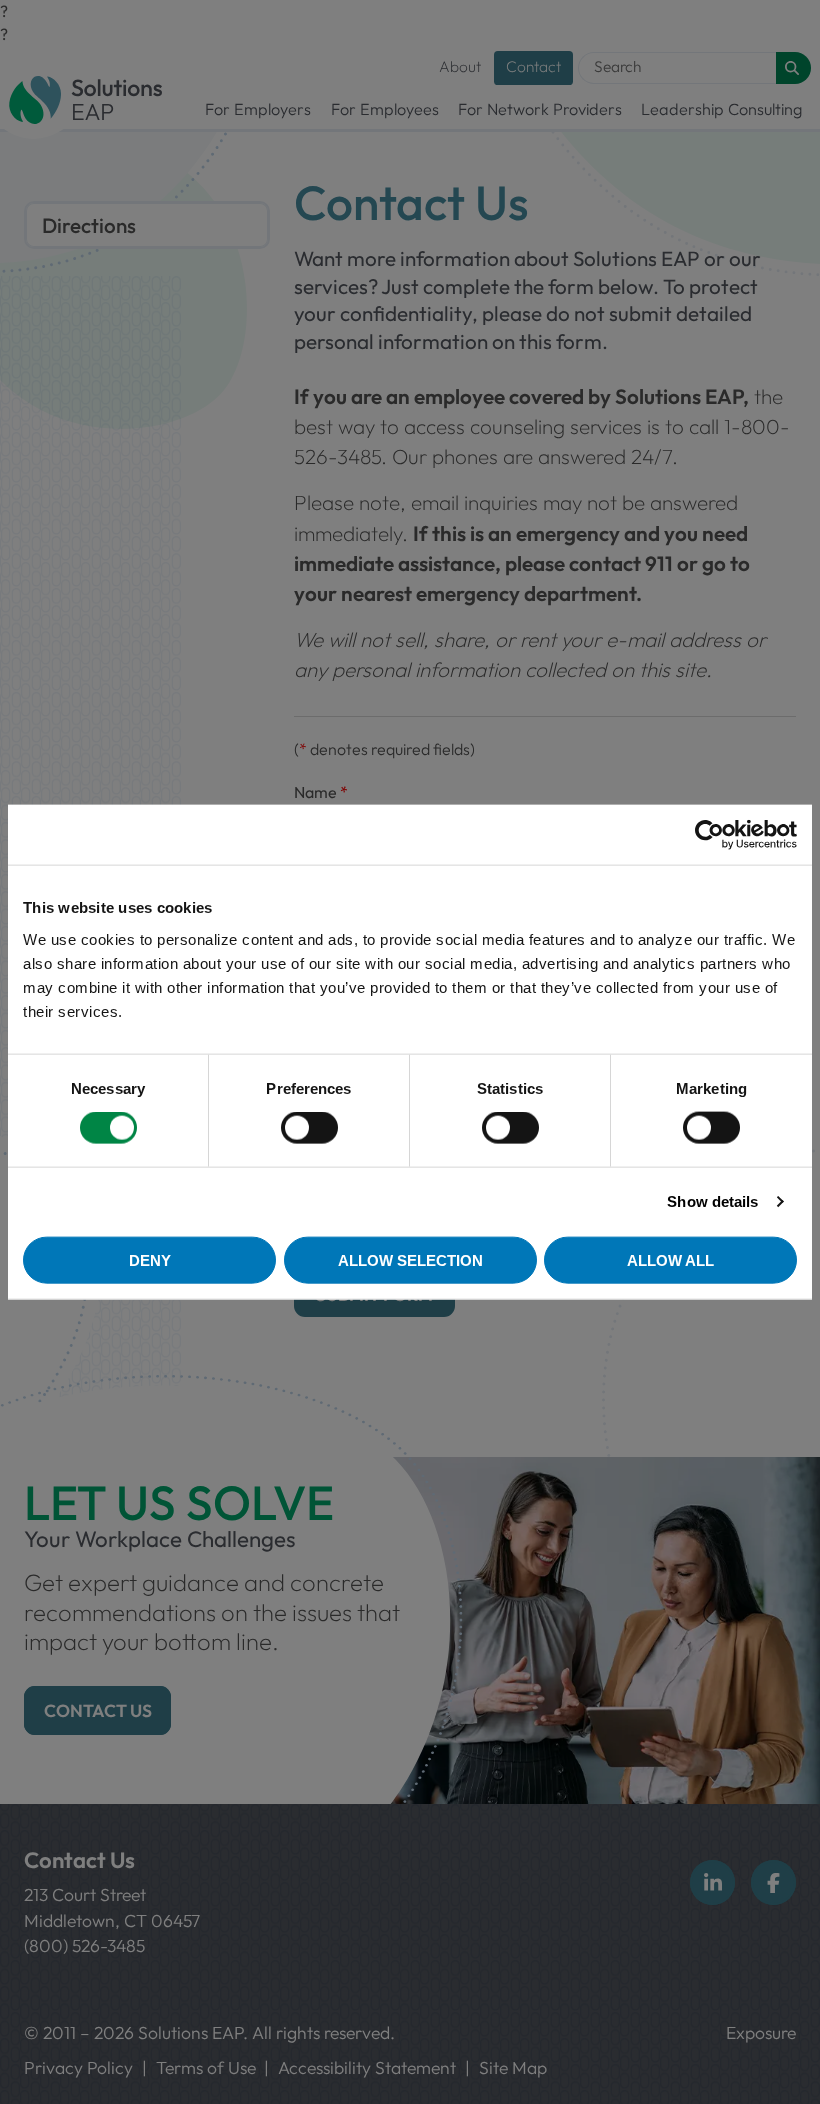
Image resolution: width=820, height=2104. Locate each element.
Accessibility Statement (367, 2067)
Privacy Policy (78, 2067)
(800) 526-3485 (84, 1945)
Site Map (513, 2067)
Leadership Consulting (721, 109)
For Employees (385, 109)
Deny (150, 1259)
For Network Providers (540, 109)
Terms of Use (206, 2067)
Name (321, 792)
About (460, 66)
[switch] (309, 1128)
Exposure (761, 2032)
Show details (712, 1201)
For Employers (258, 109)
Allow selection (410, 1259)
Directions (89, 225)
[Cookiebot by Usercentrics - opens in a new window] (709, 835)
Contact (533, 66)
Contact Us (98, 1710)
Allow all (670, 1259)
